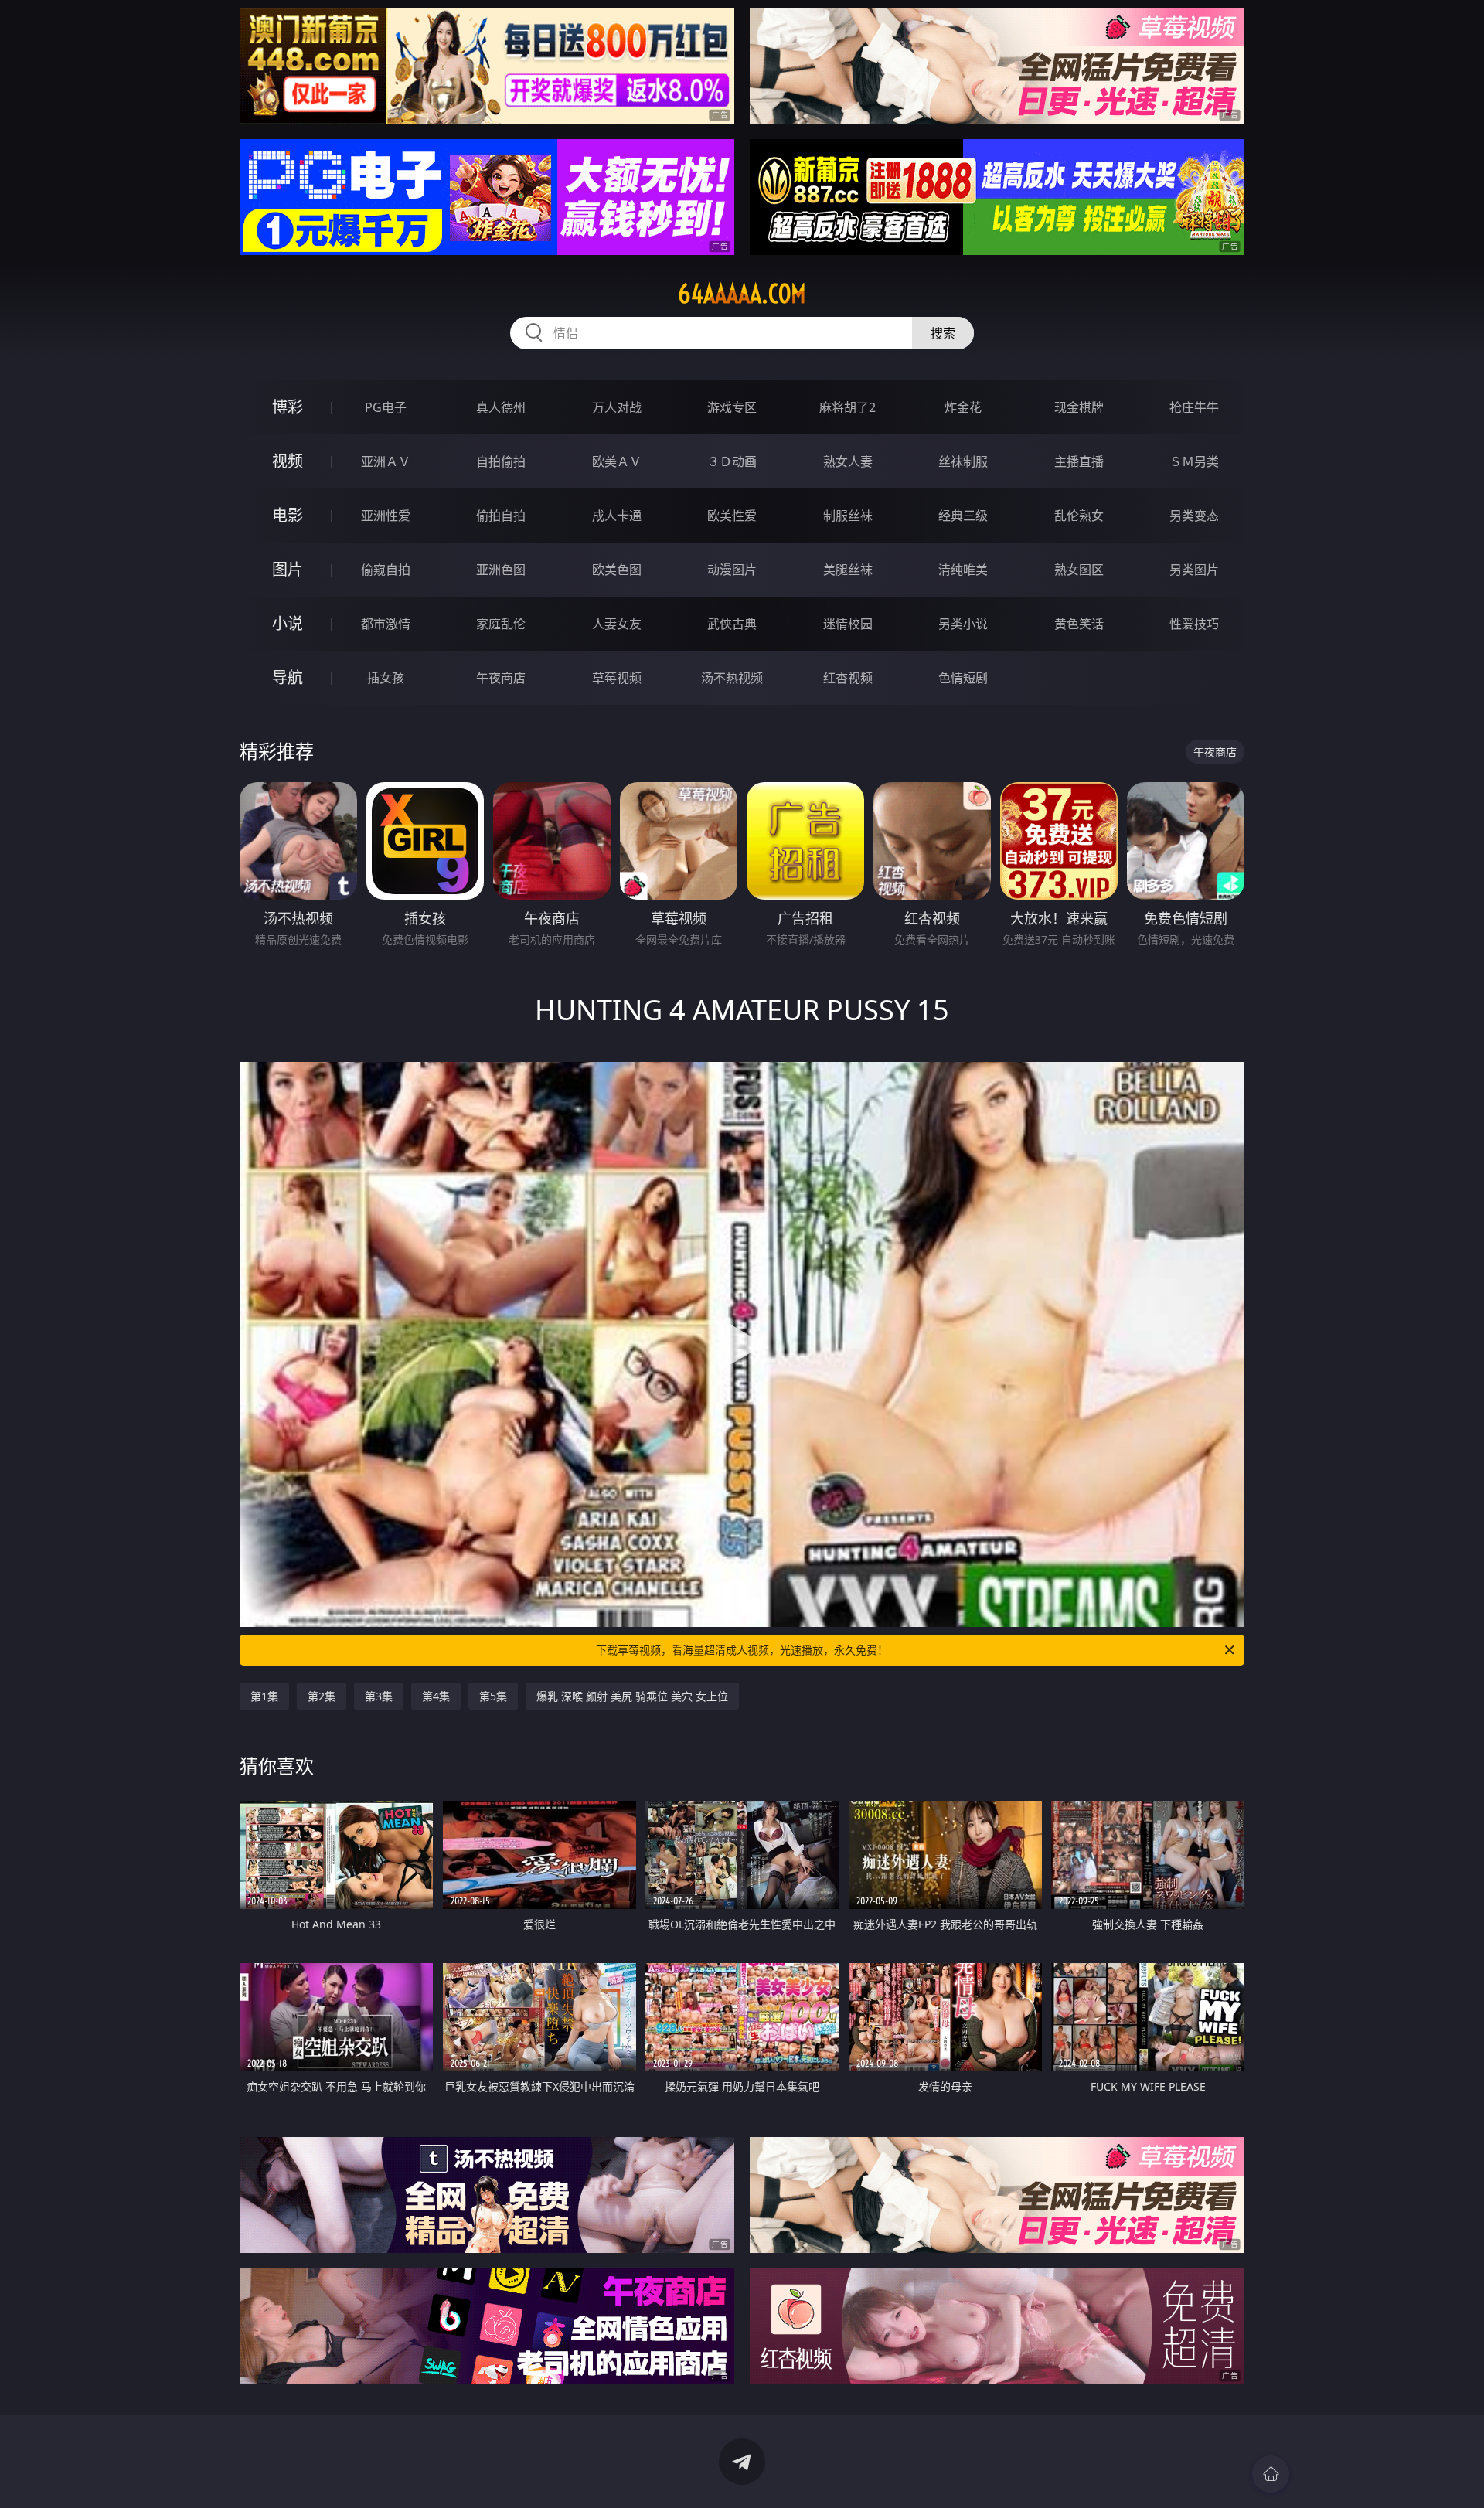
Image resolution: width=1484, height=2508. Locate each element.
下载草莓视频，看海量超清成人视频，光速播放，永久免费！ (742, 1650)
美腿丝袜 (848, 570)
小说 (288, 623)
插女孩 (386, 678)
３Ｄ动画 (732, 461)
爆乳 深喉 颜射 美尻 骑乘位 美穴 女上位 (632, 1696)
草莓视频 (617, 678)
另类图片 (1194, 570)
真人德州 (501, 407)
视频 (288, 461)
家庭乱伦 (501, 624)
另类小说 (963, 624)
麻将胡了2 (848, 407)
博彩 (288, 407)
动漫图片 (732, 570)
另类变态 (1194, 516)
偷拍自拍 (501, 516)
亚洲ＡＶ (386, 461)
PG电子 (386, 407)
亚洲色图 (501, 570)
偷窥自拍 (386, 570)
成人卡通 (617, 516)
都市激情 (386, 624)
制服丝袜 (848, 516)
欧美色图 (617, 570)
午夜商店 (501, 678)
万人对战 (617, 407)
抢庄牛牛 (1194, 407)
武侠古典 (732, 624)
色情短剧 (963, 678)
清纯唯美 (963, 570)
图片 (288, 569)
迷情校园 (848, 624)
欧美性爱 (732, 516)
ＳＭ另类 (1194, 461)
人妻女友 (617, 624)
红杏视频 (848, 678)
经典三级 (963, 516)
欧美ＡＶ (617, 461)
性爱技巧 (1194, 624)
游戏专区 (732, 407)
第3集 (379, 1696)
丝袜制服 (963, 461)
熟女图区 (1079, 570)
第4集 (436, 1696)
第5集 (493, 1696)
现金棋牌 (1079, 407)
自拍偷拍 (501, 461)
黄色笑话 (1079, 624)
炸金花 (963, 407)
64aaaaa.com (742, 294)
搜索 (943, 333)
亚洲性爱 (386, 516)
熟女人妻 (848, 461)
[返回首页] (1271, 2474)
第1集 (264, 1696)
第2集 (322, 1696)
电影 (288, 515)
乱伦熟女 (1079, 516)
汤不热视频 (732, 678)
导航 (288, 677)
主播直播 (1079, 461)
